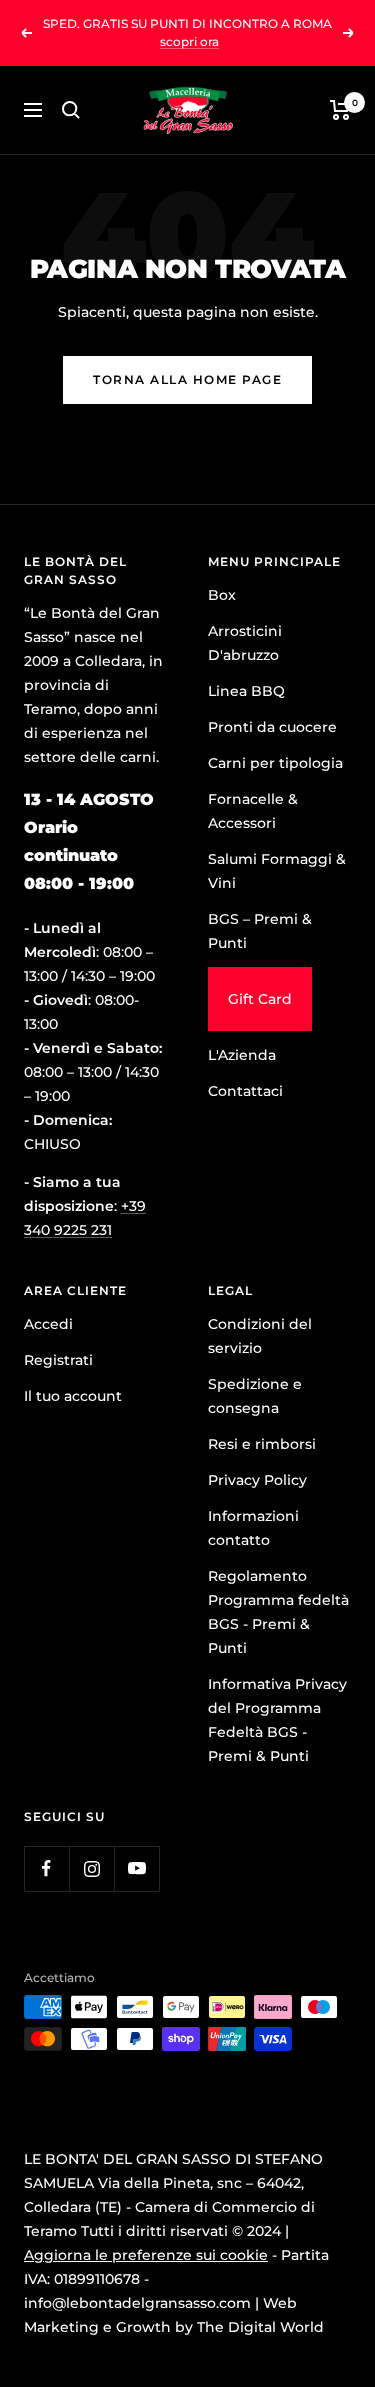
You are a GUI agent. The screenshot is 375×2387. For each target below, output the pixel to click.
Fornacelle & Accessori (253, 811)
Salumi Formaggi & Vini (277, 871)
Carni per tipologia (275, 763)
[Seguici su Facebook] (46, 1868)
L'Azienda (242, 1055)
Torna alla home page (187, 379)
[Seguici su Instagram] (91, 1868)
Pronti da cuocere (272, 727)
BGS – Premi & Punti (260, 931)
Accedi (48, 1324)
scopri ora (189, 41)
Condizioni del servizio (260, 1336)
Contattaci (245, 1091)
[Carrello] (340, 110)
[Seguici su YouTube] (136, 1868)
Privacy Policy (257, 1480)
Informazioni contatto (253, 1528)
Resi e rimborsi (262, 1444)
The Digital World (260, 2327)
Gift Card (260, 999)
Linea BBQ (246, 691)
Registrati (58, 1360)
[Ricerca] (71, 110)
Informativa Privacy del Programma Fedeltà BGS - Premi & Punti (277, 1720)
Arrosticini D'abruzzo (245, 643)
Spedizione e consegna (255, 1396)
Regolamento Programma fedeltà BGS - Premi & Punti (278, 1612)
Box (222, 595)
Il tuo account (73, 1396)
